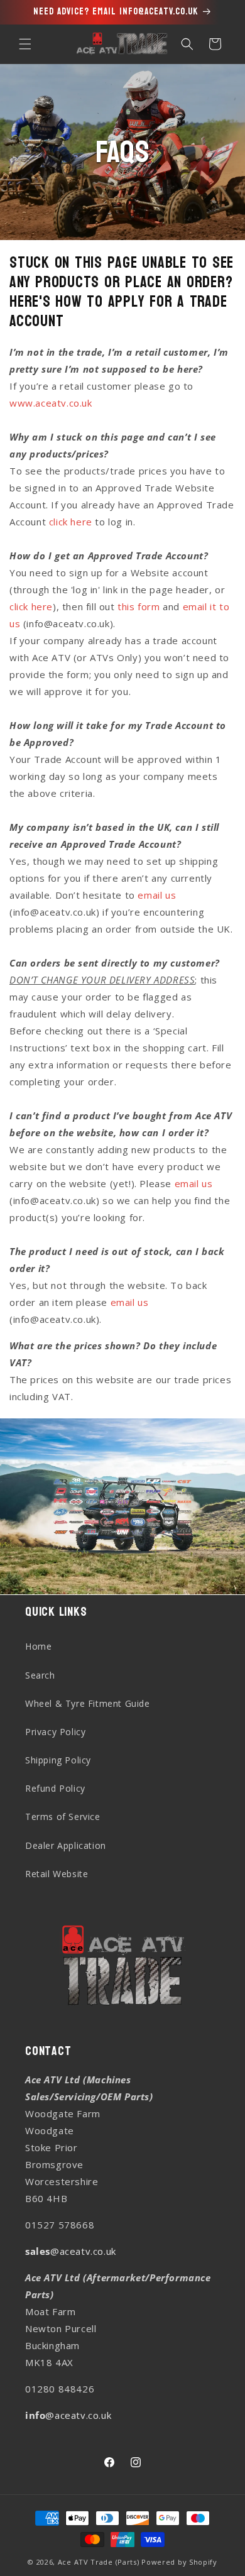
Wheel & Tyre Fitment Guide (88, 1703)
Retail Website (57, 1874)
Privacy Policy (55, 1732)
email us (157, 895)
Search (40, 1675)
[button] (25, 44)
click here (71, 522)
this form (139, 606)
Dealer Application (66, 1845)
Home (38, 1646)
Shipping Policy (58, 1760)
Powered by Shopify (179, 2562)
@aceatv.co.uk (71, 2251)
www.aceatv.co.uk (51, 403)
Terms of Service (63, 1817)
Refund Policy (55, 1788)
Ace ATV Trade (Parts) (99, 2562)
